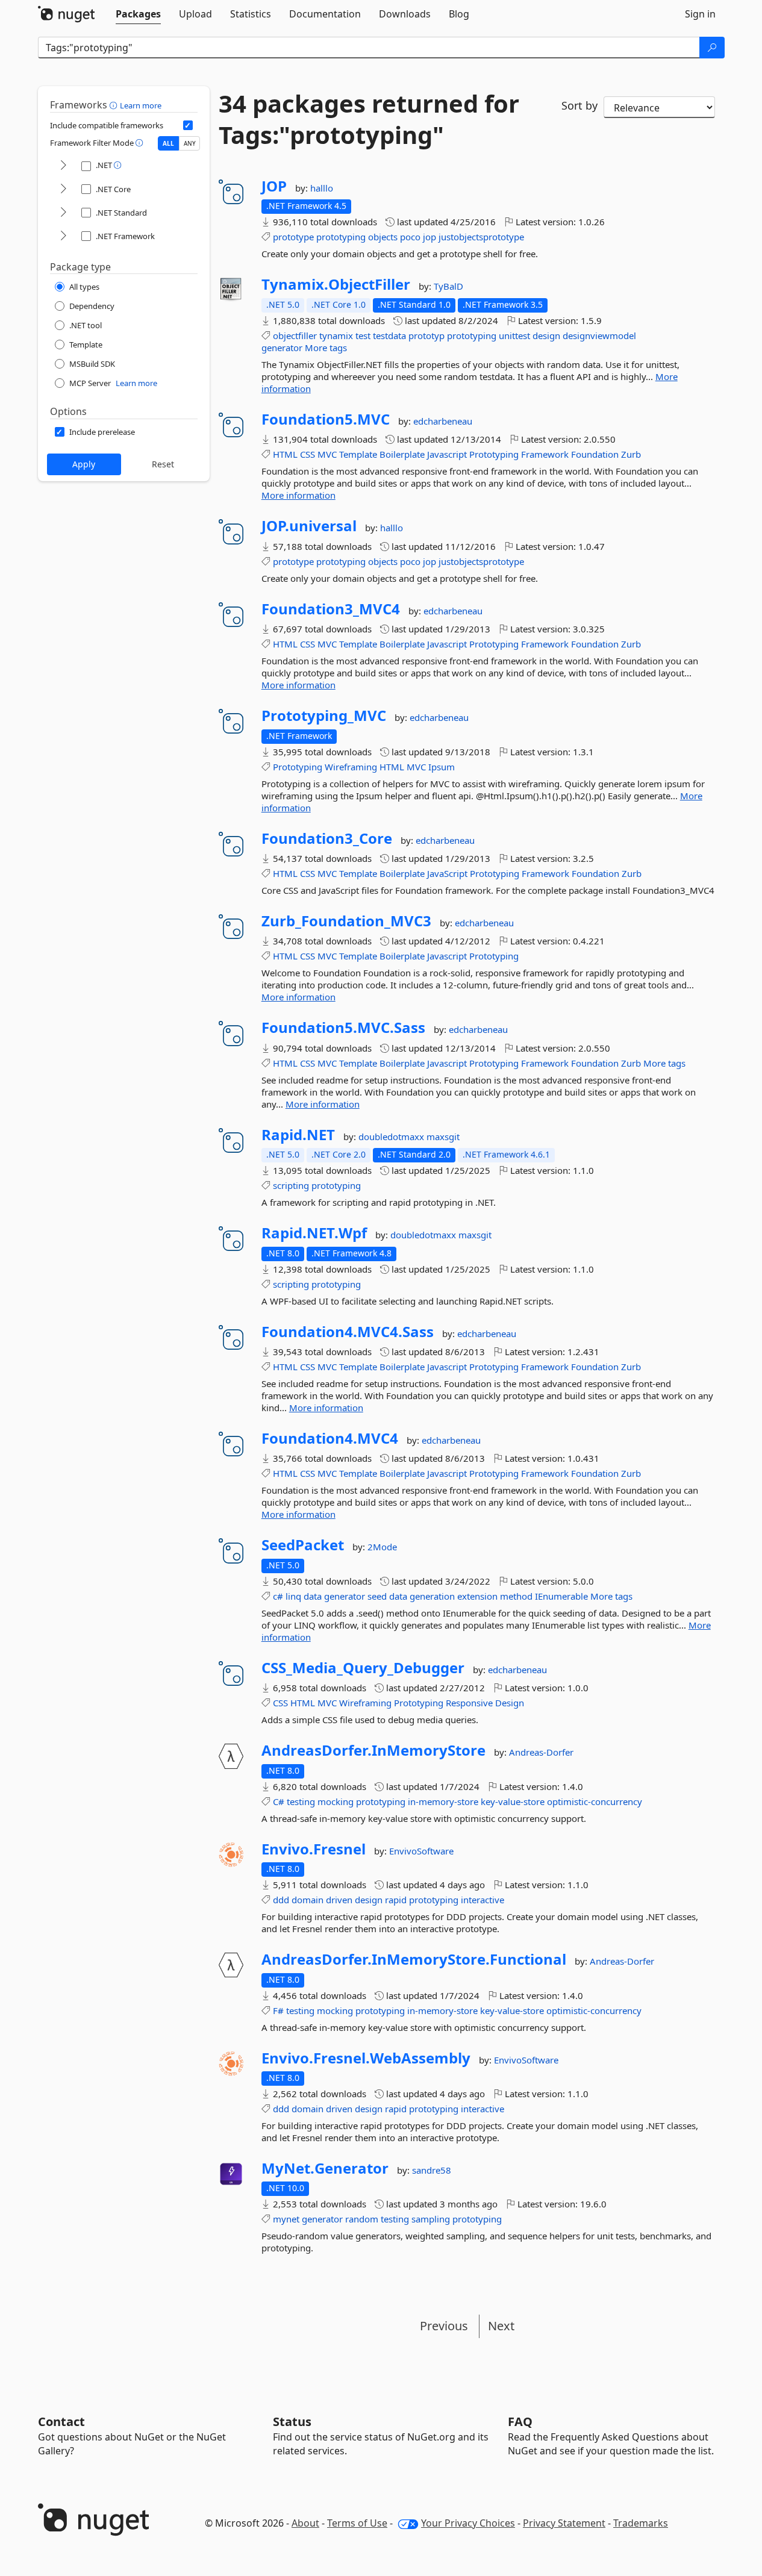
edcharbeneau (443, 421)
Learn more (141, 105)
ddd (281, 1900)
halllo (322, 188)
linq (293, 1596)
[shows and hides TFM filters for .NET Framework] (63, 236)
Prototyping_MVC (324, 716)
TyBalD (448, 286)
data (313, 1596)
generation (432, 1596)
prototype (293, 237)
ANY (190, 143)
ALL (168, 143)
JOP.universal (309, 526)
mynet (286, 2219)
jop (429, 237)
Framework (545, 454)
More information (298, 495)
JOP (274, 186)
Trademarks (641, 2523)
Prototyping (494, 454)
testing (301, 1801)
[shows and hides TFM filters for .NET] (63, 166)
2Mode (382, 1547)
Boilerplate (402, 454)
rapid (396, 1900)
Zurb (631, 454)
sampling (431, 2219)
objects (383, 237)
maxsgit (443, 1137)
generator (282, 348)
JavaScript (447, 873)
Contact (61, 2422)
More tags (326, 348)
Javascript (447, 454)
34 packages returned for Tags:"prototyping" (369, 119)
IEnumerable (561, 1596)
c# (278, 1596)
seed (377, 1596)
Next (501, 2326)
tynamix (336, 335)
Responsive (469, 1703)
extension (477, 1596)
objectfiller (295, 335)
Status (292, 2422)
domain (308, 1900)
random (362, 2219)
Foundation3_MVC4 (331, 609)
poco (410, 237)
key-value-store (513, 1801)
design (546, 335)
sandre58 (432, 2170)
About (305, 2523)
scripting (291, 1185)
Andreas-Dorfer (541, 1752)
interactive (482, 1900)
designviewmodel (599, 335)
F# (278, 2010)
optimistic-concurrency (595, 1801)
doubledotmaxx (392, 1137)
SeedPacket (303, 1545)
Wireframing (351, 767)
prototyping (341, 237)
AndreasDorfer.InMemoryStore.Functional (414, 1959)
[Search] (712, 48)
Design (510, 1703)
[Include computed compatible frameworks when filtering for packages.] (188, 125)
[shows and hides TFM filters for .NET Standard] (63, 213)
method (516, 1596)
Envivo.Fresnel (314, 1849)
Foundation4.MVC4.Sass (348, 1332)
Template (358, 454)
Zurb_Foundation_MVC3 (346, 921)
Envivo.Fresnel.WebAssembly (366, 2058)
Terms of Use (357, 2523)
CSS (308, 454)
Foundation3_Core (327, 838)
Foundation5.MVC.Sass (343, 1028)
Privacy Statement (564, 2523)
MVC (327, 454)
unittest (514, 335)
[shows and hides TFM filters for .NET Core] (63, 189)
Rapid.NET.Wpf (314, 1233)
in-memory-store (443, 1801)
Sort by (579, 105)
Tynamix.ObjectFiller (336, 284)
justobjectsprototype (481, 237)
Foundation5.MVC (326, 419)
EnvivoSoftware (421, 1851)
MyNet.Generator (325, 2168)
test (363, 335)
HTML (285, 454)
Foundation (595, 454)
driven (339, 1900)
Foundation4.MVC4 (330, 1438)
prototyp (426, 335)
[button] (115, 105)
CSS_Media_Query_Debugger (363, 1668)
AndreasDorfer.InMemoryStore (373, 1750)
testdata (389, 335)
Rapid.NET (298, 1135)
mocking (336, 1801)
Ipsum (442, 767)
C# (279, 1801)
